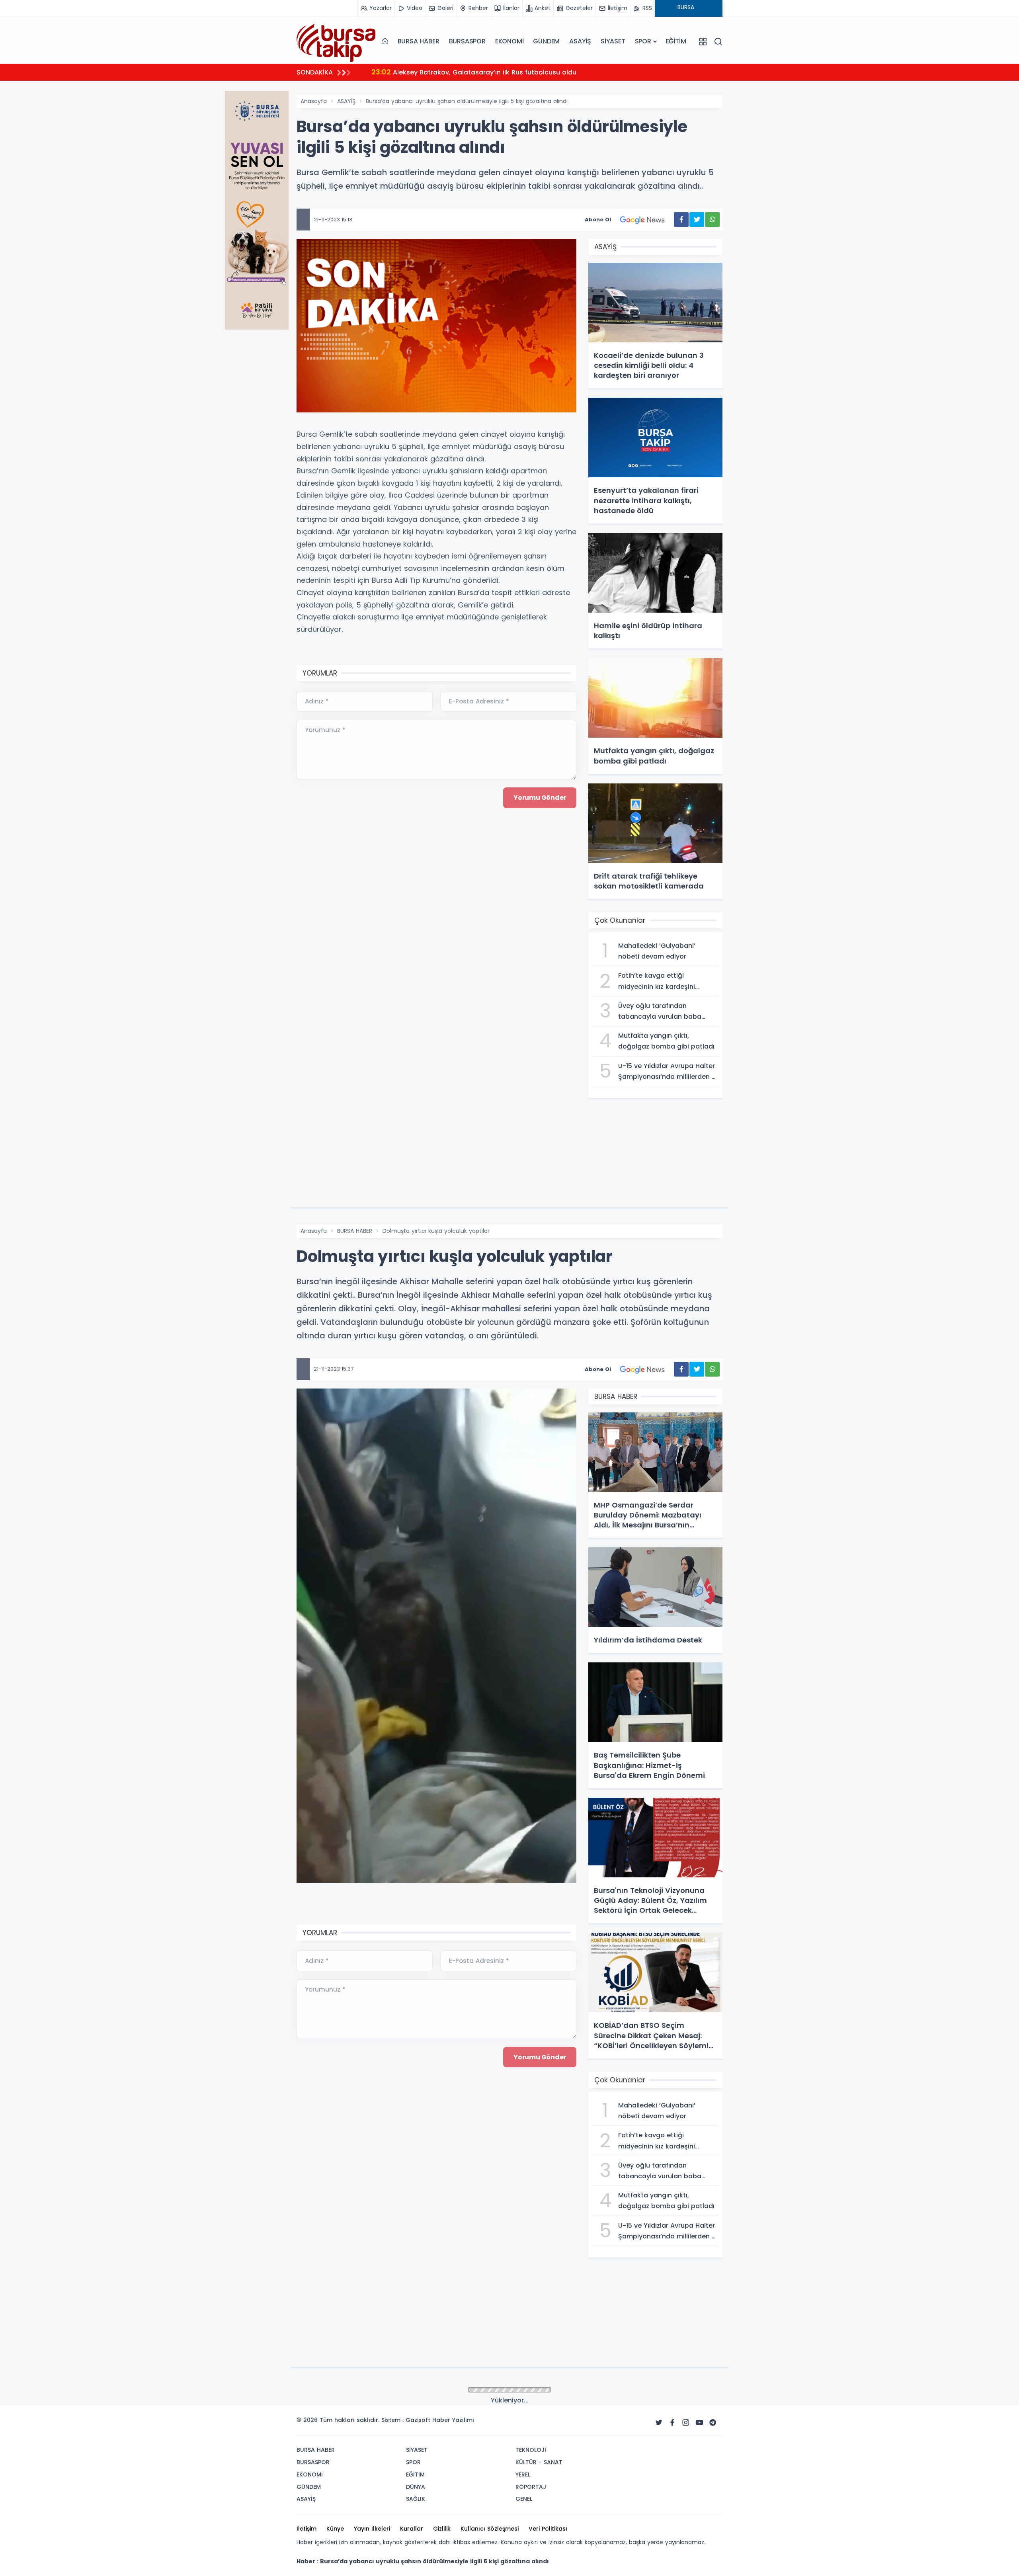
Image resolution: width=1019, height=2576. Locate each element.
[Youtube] (699, 2423)
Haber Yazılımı (453, 2420)
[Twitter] (659, 2423)
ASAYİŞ (580, 41)
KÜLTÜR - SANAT (539, 2462)
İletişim (306, 2529)
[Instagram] (686, 2423)
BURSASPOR (467, 41)
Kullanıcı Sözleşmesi (490, 2529)
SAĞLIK (416, 2499)
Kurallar (412, 2529)
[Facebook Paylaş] (681, 220)
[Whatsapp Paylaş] (712, 220)
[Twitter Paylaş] (697, 220)
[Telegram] (713, 2423)
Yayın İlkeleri (372, 2529)
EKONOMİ (509, 41)
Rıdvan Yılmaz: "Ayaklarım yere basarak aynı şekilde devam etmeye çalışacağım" (514, 72)
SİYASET (613, 41)
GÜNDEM (546, 41)
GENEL (524, 2499)
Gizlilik (442, 2529)
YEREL (523, 2474)
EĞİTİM (676, 41)
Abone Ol (598, 220)
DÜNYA (416, 2487)
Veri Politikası (548, 2529)
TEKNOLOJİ (531, 2450)
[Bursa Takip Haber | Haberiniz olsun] (336, 41)
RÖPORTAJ (531, 2487)
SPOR (643, 41)
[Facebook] (672, 2423)
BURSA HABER (419, 41)
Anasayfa (314, 101)
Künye (335, 2529)
